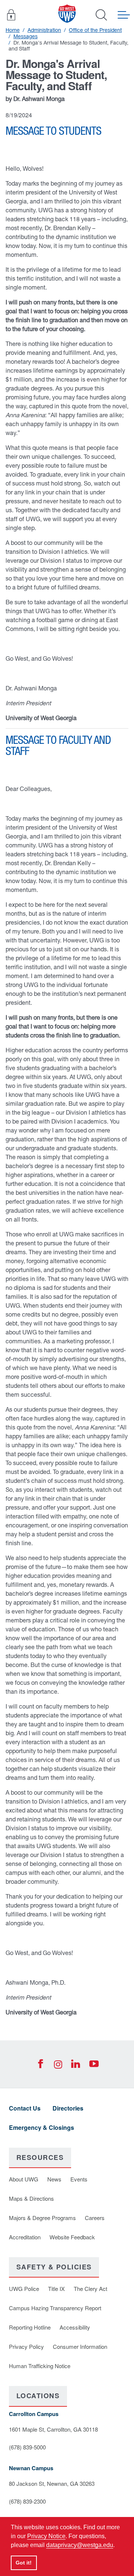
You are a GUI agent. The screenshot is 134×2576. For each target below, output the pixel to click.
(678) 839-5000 (27, 2447)
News (54, 2179)
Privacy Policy (26, 2346)
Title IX (56, 2289)
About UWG (24, 2179)
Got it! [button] (24, 2563)
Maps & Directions (31, 2198)
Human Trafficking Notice (40, 2366)
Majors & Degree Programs (42, 2218)
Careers (95, 2218)
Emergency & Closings (42, 2127)
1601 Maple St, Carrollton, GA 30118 (53, 2429)
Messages (25, 36)
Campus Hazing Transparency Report (55, 2308)
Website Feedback (72, 2237)
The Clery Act (90, 2289)
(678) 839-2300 (27, 2501)
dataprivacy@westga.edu (80, 2545)
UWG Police (24, 2289)
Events (79, 2179)
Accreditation (25, 2237)
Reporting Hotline (30, 2327)
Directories (68, 2108)
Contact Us (25, 2108)
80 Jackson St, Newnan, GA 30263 (52, 2483)
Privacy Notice (46, 2536)
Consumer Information (80, 2346)
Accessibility (75, 2327)
